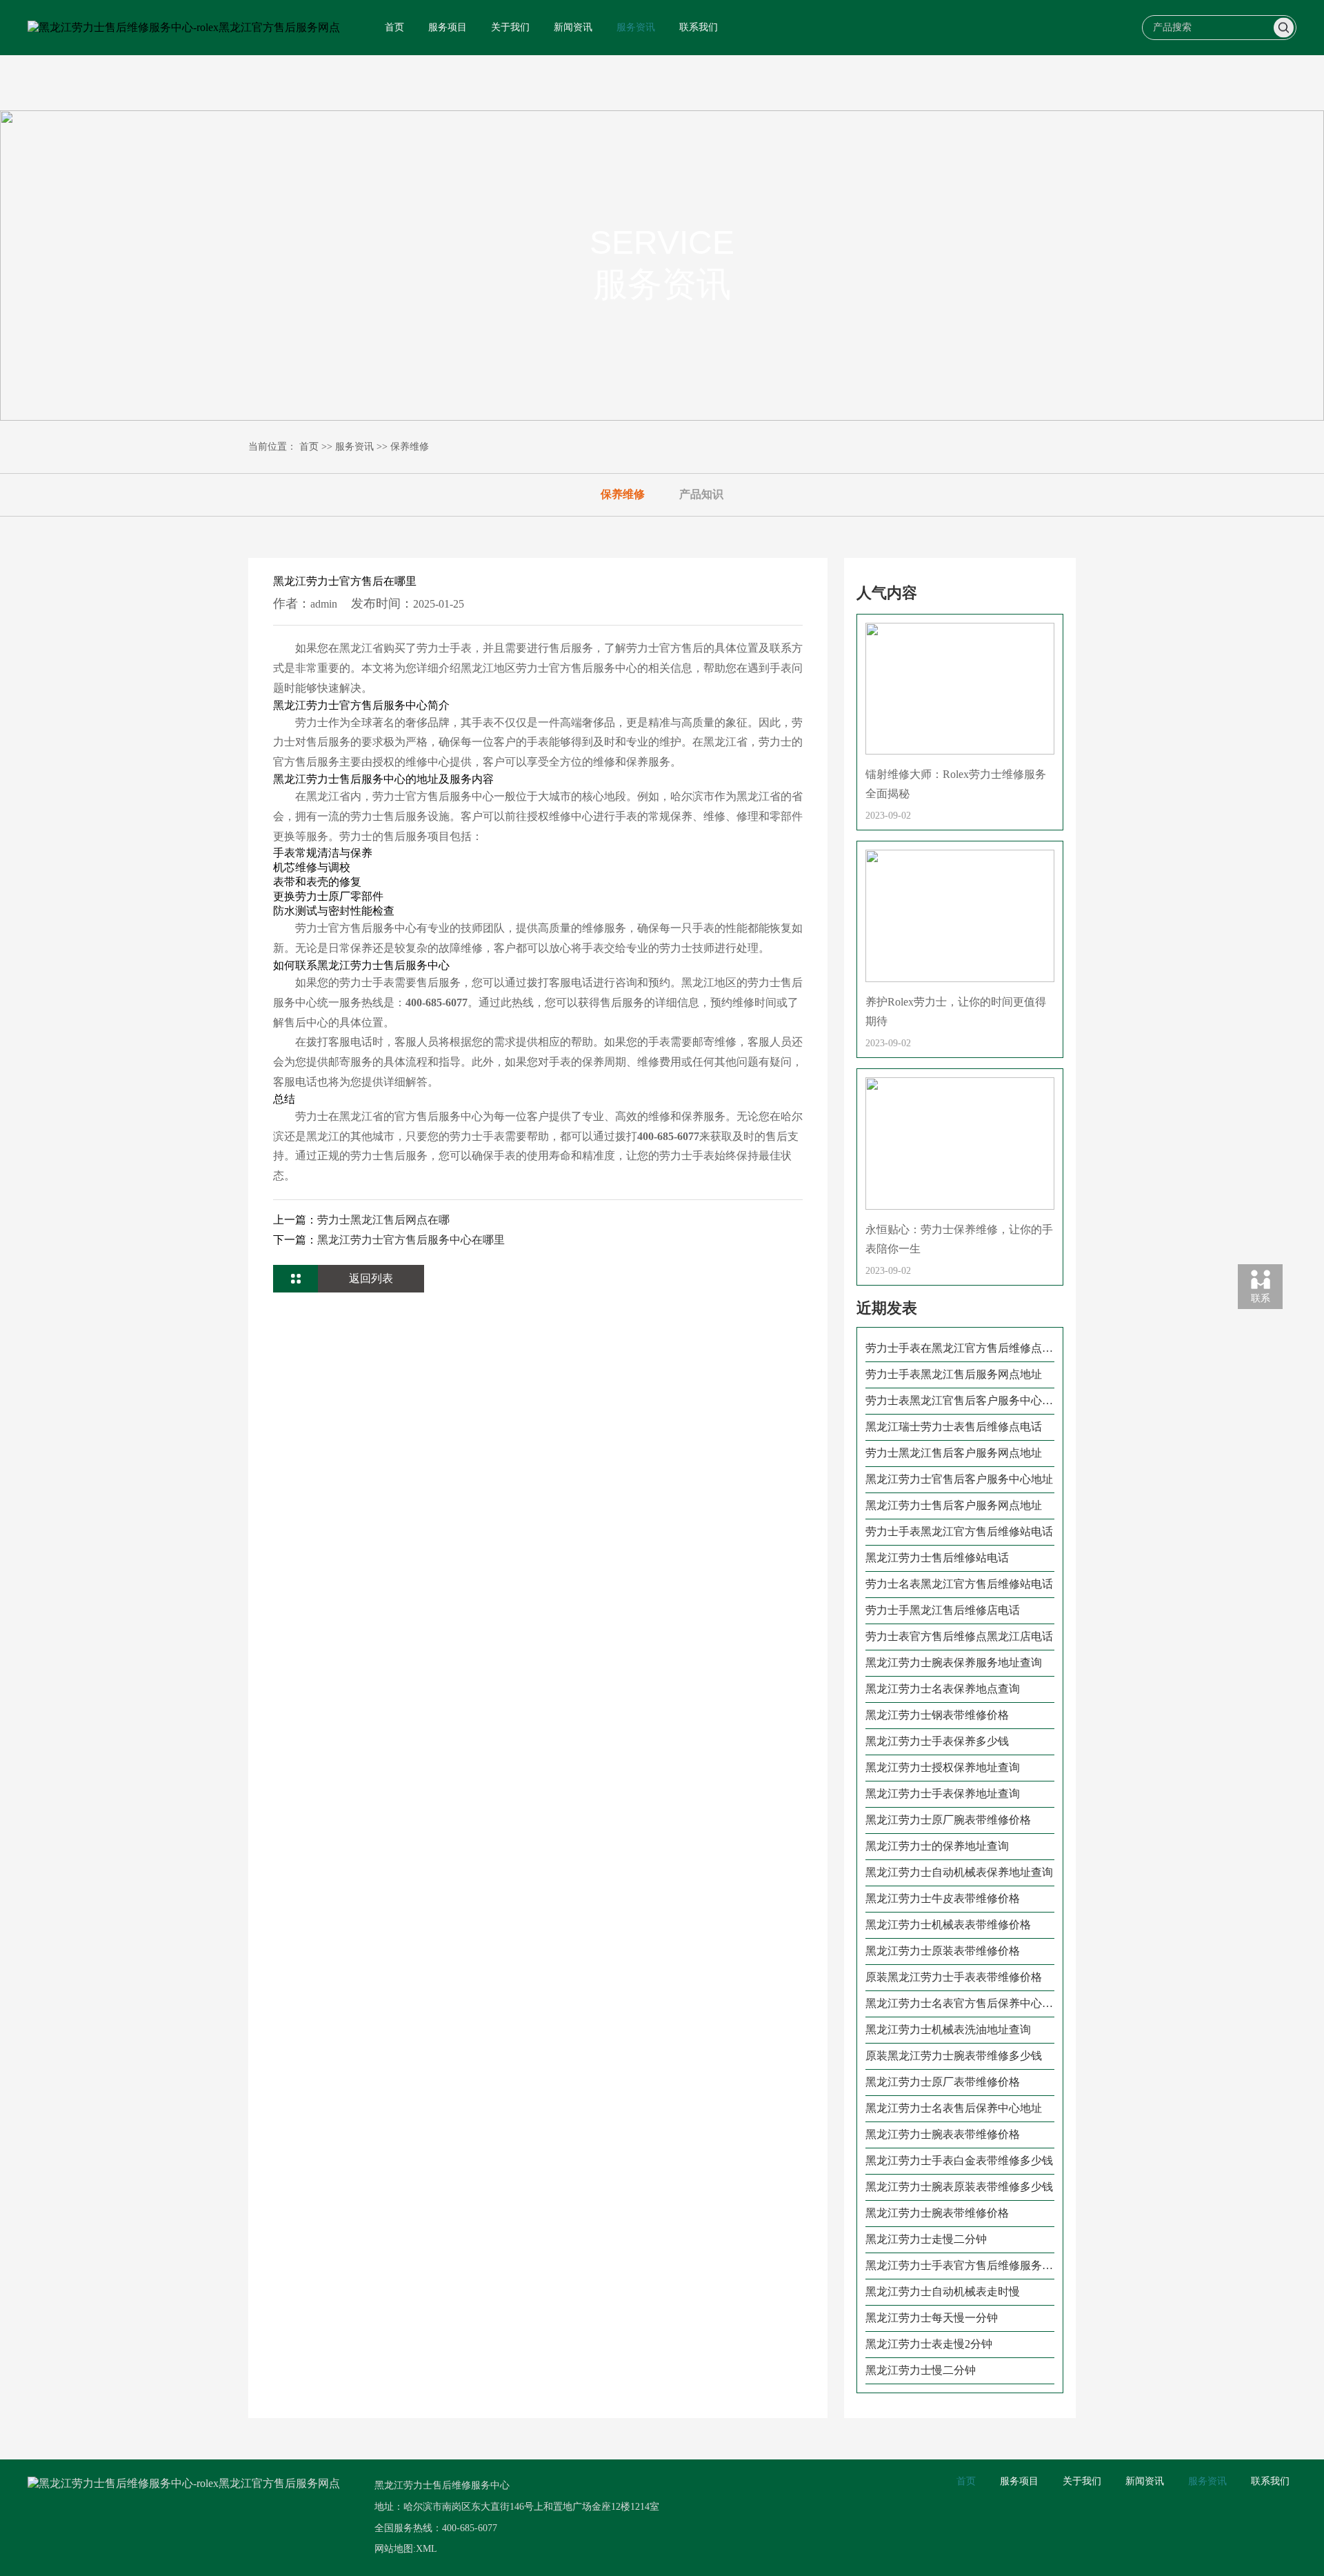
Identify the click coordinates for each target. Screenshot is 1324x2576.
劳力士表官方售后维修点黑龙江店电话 (959, 1636)
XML (427, 2549)
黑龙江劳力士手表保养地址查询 (943, 1794)
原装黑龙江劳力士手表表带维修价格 (954, 1977)
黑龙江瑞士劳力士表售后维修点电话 (954, 1427)
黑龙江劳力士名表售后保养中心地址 (954, 2108)
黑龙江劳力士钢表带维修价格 (937, 1715)
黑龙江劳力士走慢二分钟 (926, 2239)
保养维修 (410, 447)
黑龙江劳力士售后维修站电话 (937, 1558)
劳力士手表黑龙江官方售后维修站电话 (959, 1531)
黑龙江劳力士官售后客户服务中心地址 (959, 1479)
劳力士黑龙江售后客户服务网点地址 (954, 1453)
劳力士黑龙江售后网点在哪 (383, 1220)
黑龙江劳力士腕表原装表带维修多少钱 (959, 2187)
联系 (1261, 1298)
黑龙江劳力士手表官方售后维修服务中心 (959, 2266)
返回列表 (371, 1278)
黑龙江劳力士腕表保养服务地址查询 (954, 1663)
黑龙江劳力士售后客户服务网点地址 (954, 1505)
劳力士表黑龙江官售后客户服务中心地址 (959, 1401)
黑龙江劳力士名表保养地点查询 (943, 1689)
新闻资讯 (573, 27)
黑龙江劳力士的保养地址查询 (937, 1846)
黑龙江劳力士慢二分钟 (921, 2370)
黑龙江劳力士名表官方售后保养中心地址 (959, 2004)
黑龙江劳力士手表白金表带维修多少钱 (959, 2160)
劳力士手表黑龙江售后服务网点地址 (954, 1374)
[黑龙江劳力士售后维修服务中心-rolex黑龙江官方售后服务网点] (184, 28)
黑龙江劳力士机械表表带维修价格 (948, 1925)
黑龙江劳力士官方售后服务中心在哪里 (411, 1240)
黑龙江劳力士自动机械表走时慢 (943, 2292)
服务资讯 (636, 27)
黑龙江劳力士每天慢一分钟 (932, 2318)
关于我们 (510, 27)
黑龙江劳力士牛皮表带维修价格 (943, 1898)
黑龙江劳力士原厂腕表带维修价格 (948, 1820)
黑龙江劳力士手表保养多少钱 (937, 1741)
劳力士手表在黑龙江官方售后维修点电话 (959, 1349)
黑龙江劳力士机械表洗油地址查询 (948, 2029)
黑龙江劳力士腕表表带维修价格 (943, 2134)
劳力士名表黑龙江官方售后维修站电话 (959, 1584)
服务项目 (448, 27)
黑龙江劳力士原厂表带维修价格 (943, 2082)
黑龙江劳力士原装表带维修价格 (943, 1951)
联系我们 (699, 27)
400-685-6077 (470, 2528)
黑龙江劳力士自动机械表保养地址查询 (959, 1872)
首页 (394, 27)
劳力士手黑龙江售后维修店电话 (943, 1610)
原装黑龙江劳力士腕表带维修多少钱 (954, 2056)
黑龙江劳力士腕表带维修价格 (937, 2213)
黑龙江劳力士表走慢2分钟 (929, 2344)
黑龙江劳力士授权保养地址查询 (943, 1767)
